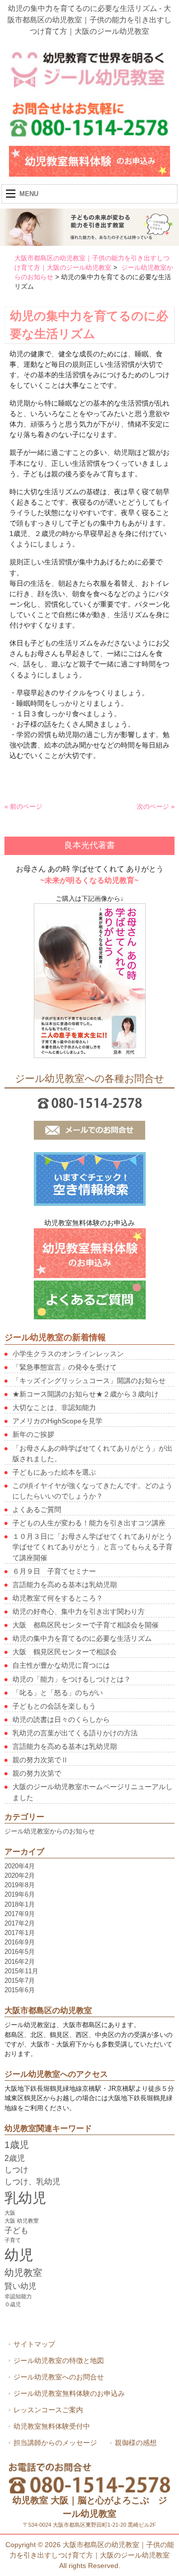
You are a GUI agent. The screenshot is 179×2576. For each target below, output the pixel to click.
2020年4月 (20, 1866)
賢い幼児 (20, 2286)
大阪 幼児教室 (22, 2221)
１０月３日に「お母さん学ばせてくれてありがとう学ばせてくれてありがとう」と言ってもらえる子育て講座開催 (92, 1547)
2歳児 (15, 2158)
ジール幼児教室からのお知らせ (50, 1831)
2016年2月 (20, 1962)
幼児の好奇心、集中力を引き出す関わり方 (79, 1611)
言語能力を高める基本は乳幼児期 (65, 1585)
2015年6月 (20, 1990)
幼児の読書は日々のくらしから (61, 1719)
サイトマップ (34, 2344)
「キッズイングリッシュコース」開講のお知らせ (89, 1381)
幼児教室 (23, 2273)
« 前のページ (23, 806)
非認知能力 (18, 2296)
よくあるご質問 (37, 1509)
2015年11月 (21, 1971)
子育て (13, 2240)
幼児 (19, 2255)
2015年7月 (20, 1981)
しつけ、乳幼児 (32, 2182)
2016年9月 (20, 1942)
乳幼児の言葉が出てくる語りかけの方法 (75, 1733)
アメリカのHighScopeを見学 (57, 1421)
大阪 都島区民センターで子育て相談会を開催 (86, 1625)
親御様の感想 (136, 2443)
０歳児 (13, 2304)
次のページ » (156, 806)
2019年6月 (20, 1894)
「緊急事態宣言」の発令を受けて (65, 1367)
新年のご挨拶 (33, 1434)
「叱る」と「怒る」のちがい (58, 1693)
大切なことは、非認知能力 (54, 1407)
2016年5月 (20, 1952)
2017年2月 (20, 1923)
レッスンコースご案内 (48, 2410)
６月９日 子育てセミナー (54, 1571)
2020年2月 (20, 1876)
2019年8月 (20, 1885)
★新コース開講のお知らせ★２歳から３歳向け (86, 1394)
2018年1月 (20, 1904)
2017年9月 (20, 1914)
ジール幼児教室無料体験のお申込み (69, 2393)
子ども (16, 2230)
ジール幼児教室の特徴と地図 (59, 2361)
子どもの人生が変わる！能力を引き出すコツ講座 (89, 1523)
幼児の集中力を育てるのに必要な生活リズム (82, 1638)
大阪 (10, 2213)
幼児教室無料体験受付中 (52, 2426)
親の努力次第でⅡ (40, 1760)
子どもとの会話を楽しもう (54, 1706)
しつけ (16, 2170)
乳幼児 (25, 2198)
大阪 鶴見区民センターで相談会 (65, 1652)
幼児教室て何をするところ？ (58, 1598)
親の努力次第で (37, 1773)
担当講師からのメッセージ (55, 2443)
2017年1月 (20, 1933)
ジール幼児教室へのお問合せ (59, 2377)
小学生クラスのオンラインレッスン (68, 1354)
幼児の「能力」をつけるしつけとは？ (72, 1679)
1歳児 (17, 2145)
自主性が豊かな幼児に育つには (61, 1665)
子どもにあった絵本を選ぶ (54, 1472)
